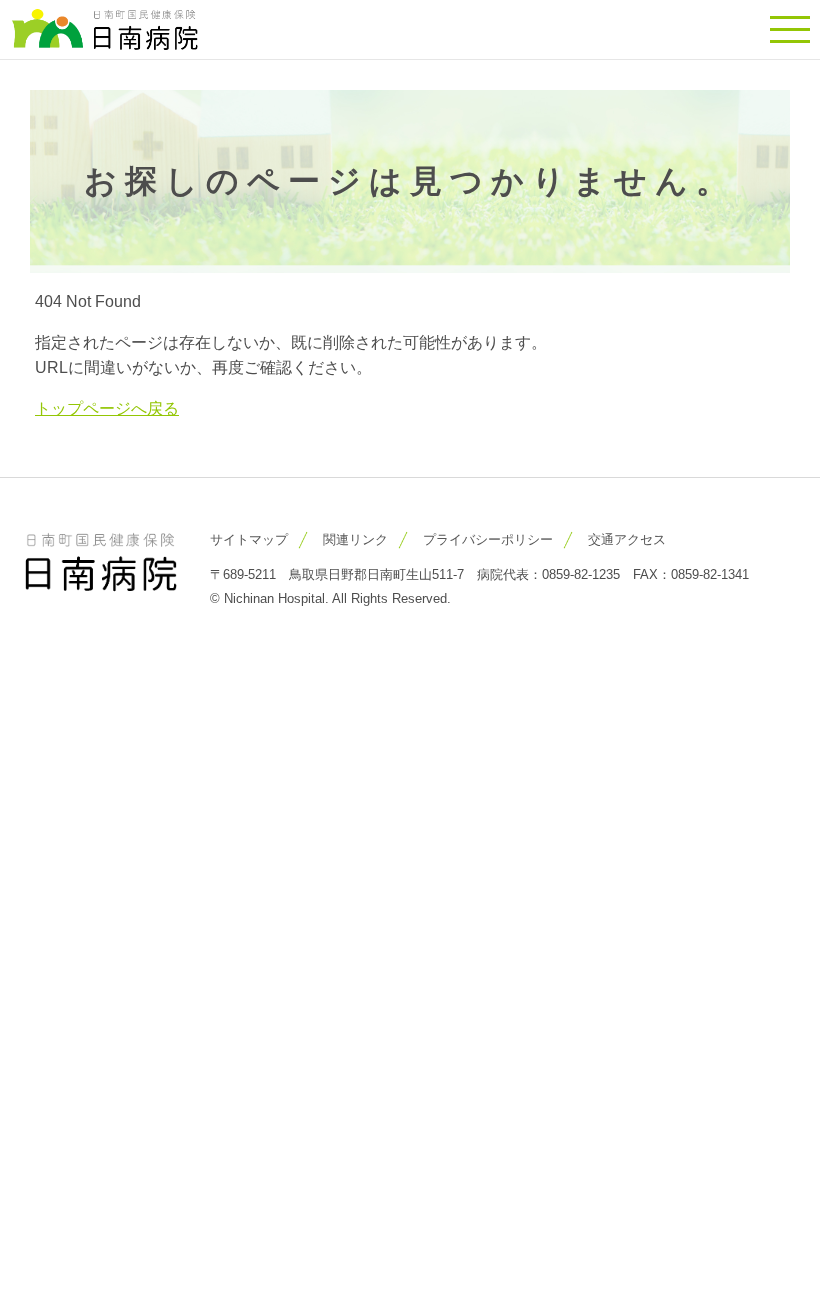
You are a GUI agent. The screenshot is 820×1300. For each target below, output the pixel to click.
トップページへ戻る (107, 408)
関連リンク (355, 539)
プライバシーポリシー (488, 539)
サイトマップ (249, 539)
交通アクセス (627, 539)
